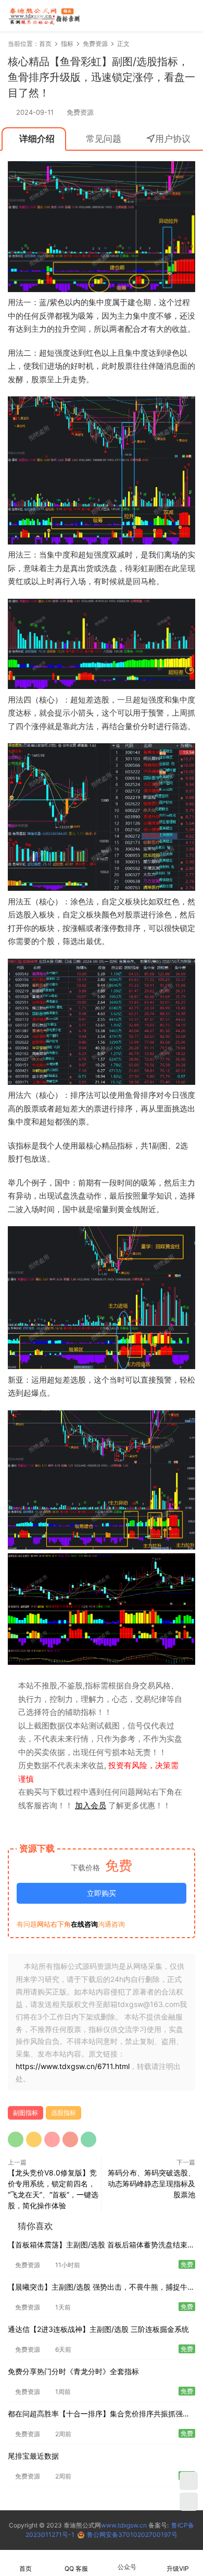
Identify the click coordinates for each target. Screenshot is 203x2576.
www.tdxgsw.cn (124, 2525)
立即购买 (102, 1893)
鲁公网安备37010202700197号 (132, 2535)
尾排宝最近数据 (33, 2456)
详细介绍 (37, 139)
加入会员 (91, 1805)
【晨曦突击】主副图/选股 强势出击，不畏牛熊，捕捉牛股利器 (101, 2288)
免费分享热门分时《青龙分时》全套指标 (73, 2371)
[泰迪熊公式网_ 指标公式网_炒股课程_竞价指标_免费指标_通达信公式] (44, 16)
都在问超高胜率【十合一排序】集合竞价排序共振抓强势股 (99, 2415)
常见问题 (104, 139)
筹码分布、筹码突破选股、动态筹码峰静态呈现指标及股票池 (151, 2184)
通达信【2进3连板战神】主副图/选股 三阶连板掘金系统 (98, 2329)
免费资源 (80, 112)
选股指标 (64, 2113)
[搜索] (158, 15)
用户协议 (173, 139)
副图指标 (26, 2113)
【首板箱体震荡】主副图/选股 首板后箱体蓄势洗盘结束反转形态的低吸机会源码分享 (101, 2246)
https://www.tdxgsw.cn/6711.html (73, 2066)
